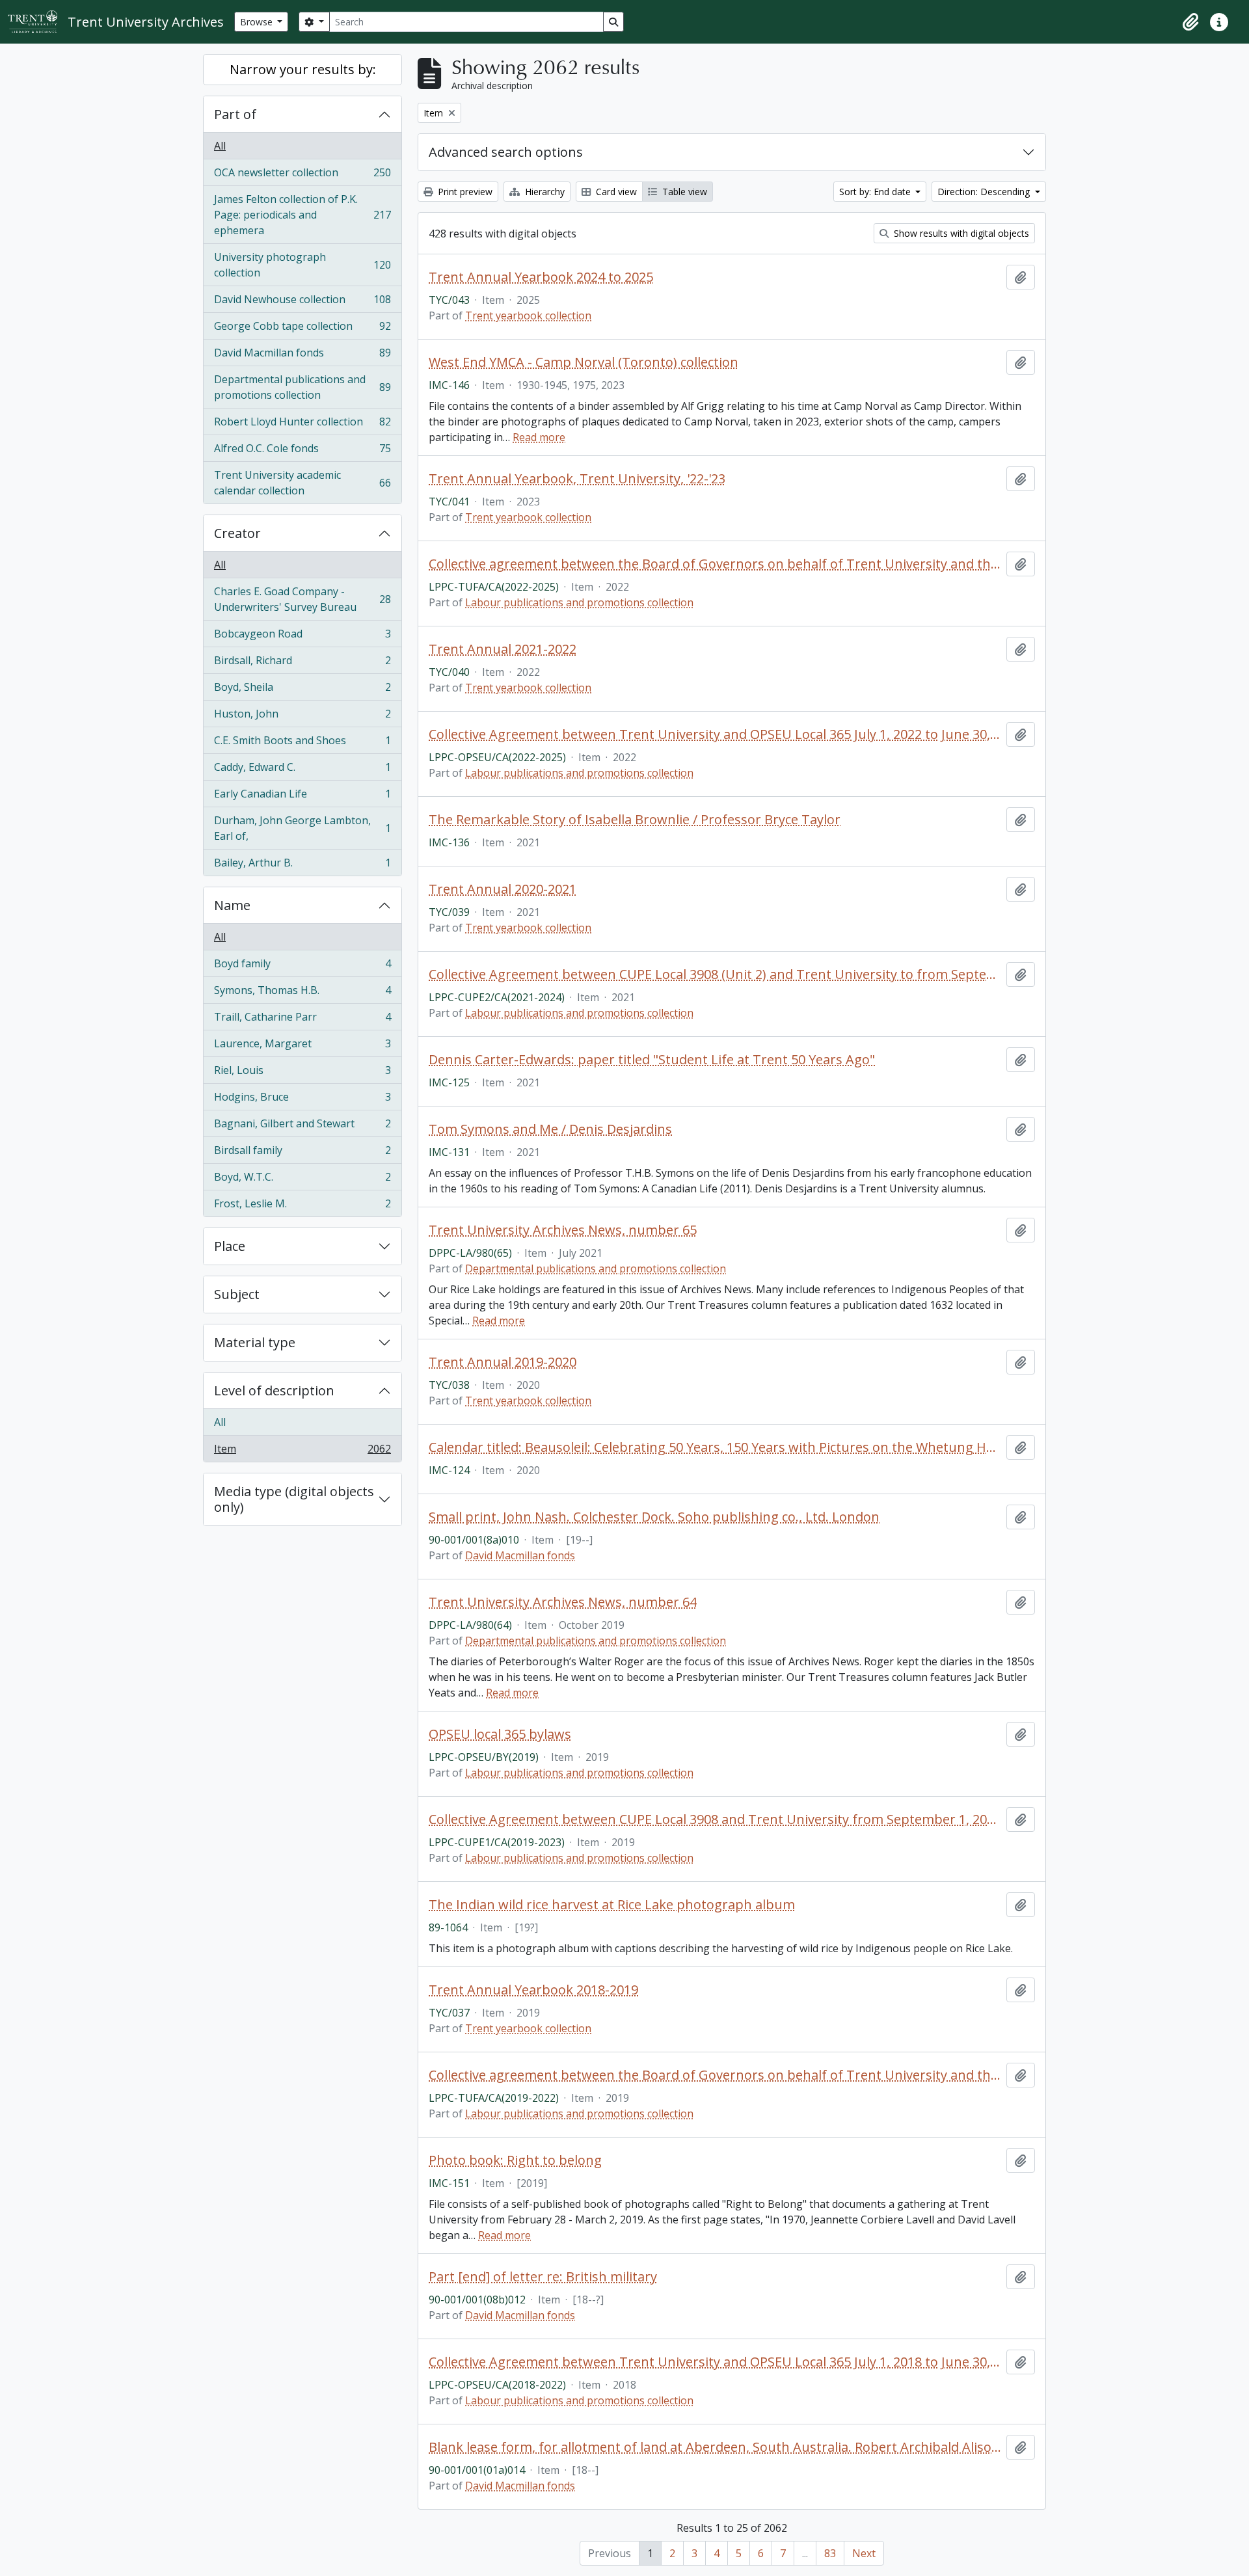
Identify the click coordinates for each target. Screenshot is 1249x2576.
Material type (255, 1342)
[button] (1190, 22)
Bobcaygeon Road (302, 637)
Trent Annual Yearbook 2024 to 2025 (541, 277)
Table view (683, 192)
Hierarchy (544, 192)
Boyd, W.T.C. (302, 1180)
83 (830, 2553)
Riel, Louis (302, 1073)
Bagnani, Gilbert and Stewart (302, 1127)
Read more (539, 437)
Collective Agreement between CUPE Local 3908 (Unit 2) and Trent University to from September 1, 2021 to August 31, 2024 (715, 974)
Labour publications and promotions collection (579, 602)
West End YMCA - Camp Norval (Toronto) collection (584, 362)
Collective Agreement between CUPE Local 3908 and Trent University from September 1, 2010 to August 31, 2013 (715, 1819)
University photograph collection (302, 265)
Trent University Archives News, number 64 (563, 1602)
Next (864, 2553)
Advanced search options (506, 152)
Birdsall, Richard (302, 664)
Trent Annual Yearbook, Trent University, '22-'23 (577, 479)
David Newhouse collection (302, 302)
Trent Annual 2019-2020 (503, 1362)
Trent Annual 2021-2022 (503, 649)
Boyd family (302, 967)
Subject (237, 1294)
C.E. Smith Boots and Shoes (302, 744)
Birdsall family (302, 1153)
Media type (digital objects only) (294, 1499)
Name (232, 905)
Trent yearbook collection (528, 315)
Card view (615, 192)
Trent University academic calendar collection (302, 483)
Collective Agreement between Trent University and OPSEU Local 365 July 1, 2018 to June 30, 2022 (715, 2362)
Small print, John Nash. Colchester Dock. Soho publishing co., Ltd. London (654, 1517)
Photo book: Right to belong (515, 2160)
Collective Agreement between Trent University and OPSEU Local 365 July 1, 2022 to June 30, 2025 (715, 734)
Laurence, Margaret (302, 1047)
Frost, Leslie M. (302, 1206)
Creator (237, 533)
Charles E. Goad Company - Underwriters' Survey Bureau (302, 599)
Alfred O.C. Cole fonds (302, 451)
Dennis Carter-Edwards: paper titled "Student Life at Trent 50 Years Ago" (652, 1060)
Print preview (464, 192)
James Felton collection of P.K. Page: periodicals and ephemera (302, 215)
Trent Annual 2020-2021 (503, 889)
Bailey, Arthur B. (302, 865)
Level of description (274, 1390)
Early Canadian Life (302, 797)
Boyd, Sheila (302, 690)
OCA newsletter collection (302, 176)
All (220, 146)
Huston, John (302, 717)
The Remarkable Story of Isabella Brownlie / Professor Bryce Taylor (635, 820)
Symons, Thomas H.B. (302, 993)
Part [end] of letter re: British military (543, 2277)
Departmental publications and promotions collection (302, 387)
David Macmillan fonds (302, 356)
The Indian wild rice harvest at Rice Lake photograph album (612, 1905)
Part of (235, 114)
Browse (258, 22)
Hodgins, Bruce (302, 1100)
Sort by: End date (876, 192)
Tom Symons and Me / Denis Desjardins (550, 1129)
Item (302, 1452)
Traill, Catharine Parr (302, 1020)
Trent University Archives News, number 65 (563, 1230)
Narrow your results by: (303, 69)
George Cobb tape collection (302, 329)
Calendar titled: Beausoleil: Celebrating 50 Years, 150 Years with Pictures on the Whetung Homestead (715, 1447)
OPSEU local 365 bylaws (500, 1734)
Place (230, 1246)
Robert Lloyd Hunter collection (302, 425)
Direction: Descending (985, 192)
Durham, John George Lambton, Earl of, (302, 828)
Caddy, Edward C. (302, 770)
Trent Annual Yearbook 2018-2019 (533, 1990)
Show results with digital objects (960, 233)
